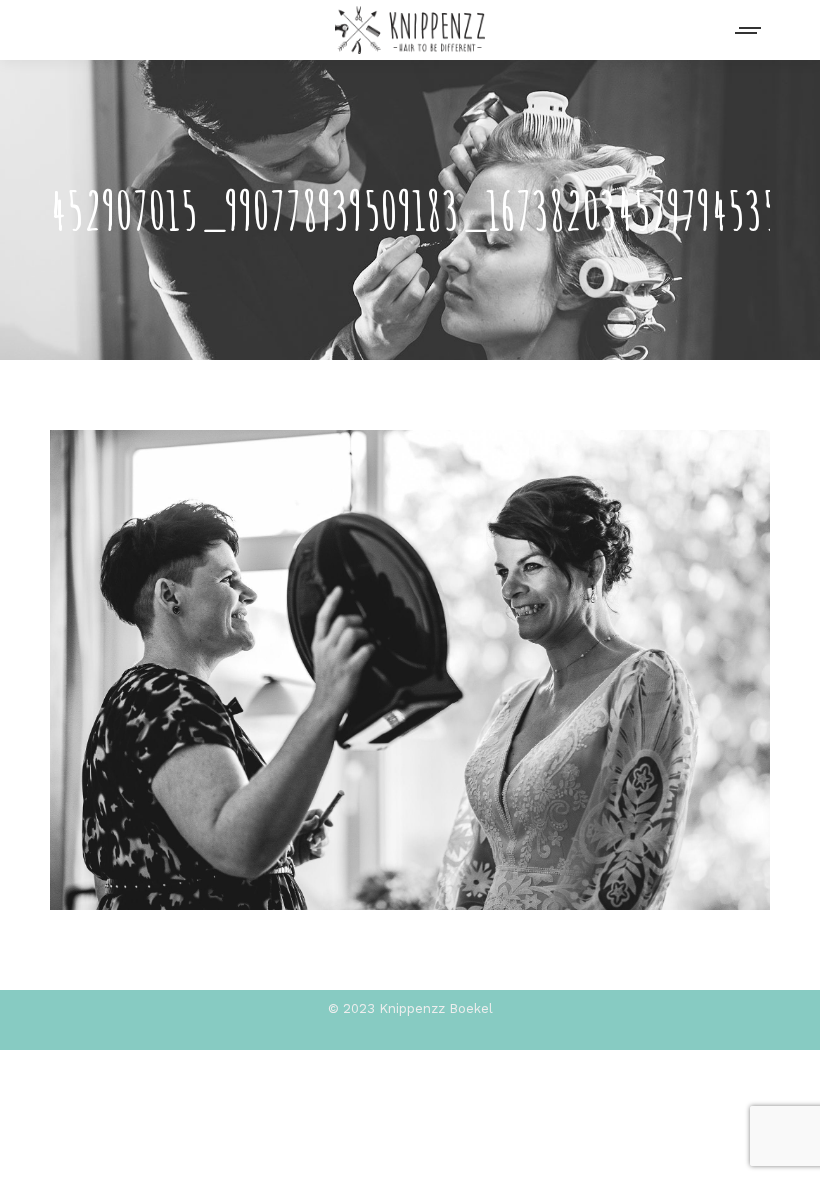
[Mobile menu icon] (749, 30)
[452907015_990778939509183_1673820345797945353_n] (410, 670)
